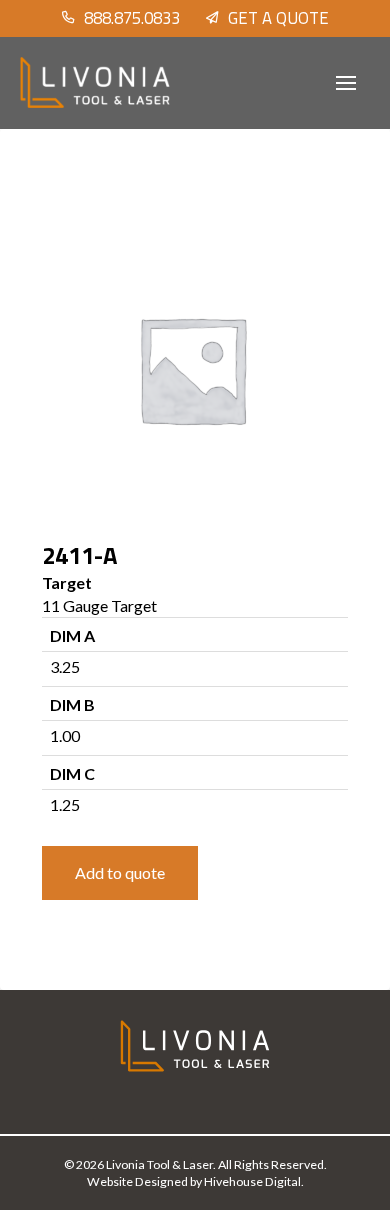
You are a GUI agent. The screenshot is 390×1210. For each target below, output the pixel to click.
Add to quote (120, 872)
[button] (346, 83)
